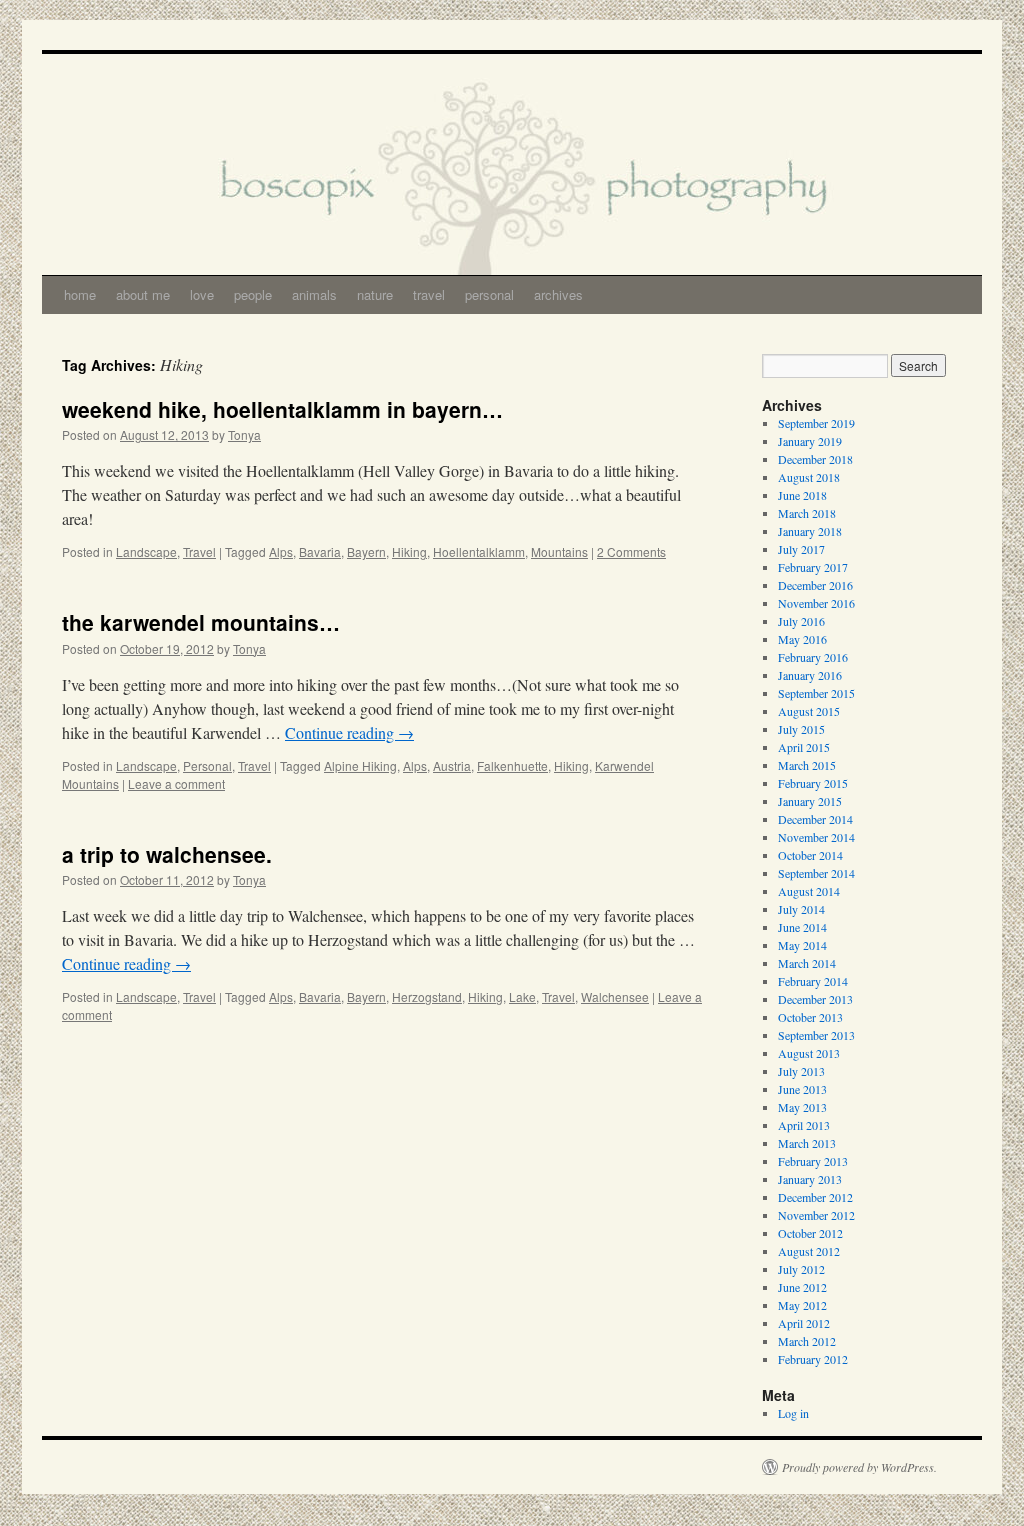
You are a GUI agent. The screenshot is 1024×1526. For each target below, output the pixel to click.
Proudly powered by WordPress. (859, 1467)
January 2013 (810, 1179)
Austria (452, 765)
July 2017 (801, 549)
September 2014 (816, 873)
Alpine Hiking (360, 765)
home (80, 294)
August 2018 (809, 477)
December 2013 (815, 999)
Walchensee (615, 996)
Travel (199, 551)
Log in (793, 1413)
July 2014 (801, 909)
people (253, 294)
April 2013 (804, 1125)
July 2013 (801, 1071)
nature (375, 294)
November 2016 (816, 603)
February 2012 (813, 1359)
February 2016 (813, 657)
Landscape (146, 551)
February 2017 (813, 567)
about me (143, 294)
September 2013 (816, 1035)
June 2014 (802, 927)
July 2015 (801, 729)
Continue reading (349, 732)
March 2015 (807, 765)
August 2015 (809, 711)
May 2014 (802, 945)
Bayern (366, 551)
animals (314, 294)
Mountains (559, 551)
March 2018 (807, 513)
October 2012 (810, 1233)
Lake (522, 996)
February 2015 (813, 783)
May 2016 (802, 639)
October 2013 (810, 1017)
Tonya (244, 434)
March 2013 (807, 1143)
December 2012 (815, 1197)
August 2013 (809, 1053)
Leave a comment (176, 783)
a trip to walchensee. (167, 854)
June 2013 (802, 1089)
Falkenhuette (512, 765)
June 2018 (802, 495)
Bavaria (320, 551)
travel (429, 294)
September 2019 (816, 423)
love (202, 294)
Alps (281, 551)
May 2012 (802, 1305)
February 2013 (813, 1161)
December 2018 (815, 459)
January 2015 (810, 801)
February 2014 (813, 981)
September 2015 (816, 693)
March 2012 (807, 1341)
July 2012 (801, 1269)
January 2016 (810, 675)
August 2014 (809, 891)
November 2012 (816, 1215)
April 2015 (804, 747)
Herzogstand (427, 996)
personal (489, 294)
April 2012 (804, 1323)
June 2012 (802, 1287)
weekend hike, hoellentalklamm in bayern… (282, 409)
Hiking (409, 551)
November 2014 (816, 837)
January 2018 (810, 531)
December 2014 (815, 819)
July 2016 (801, 621)
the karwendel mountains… (201, 622)
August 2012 (809, 1251)
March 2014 (807, 963)
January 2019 (810, 441)
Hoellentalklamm (479, 551)
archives (558, 294)
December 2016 (815, 585)
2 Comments (631, 551)
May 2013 (802, 1107)
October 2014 (810, 855)
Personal (207, 765)
